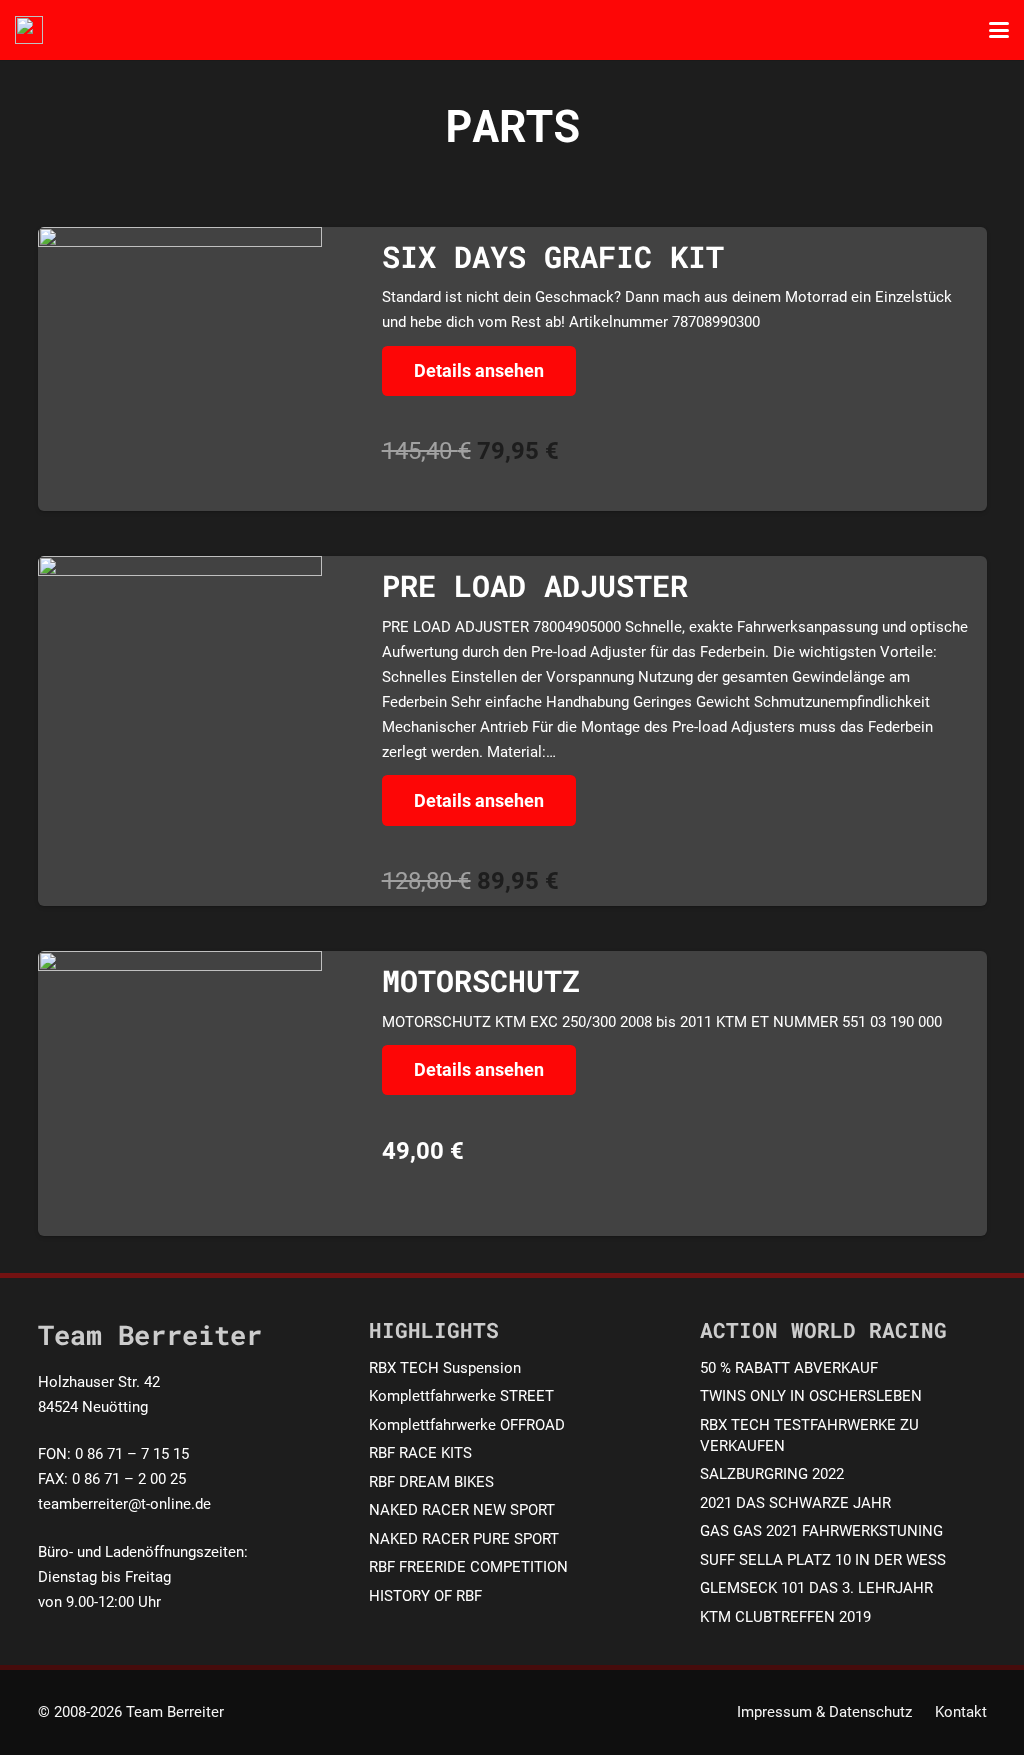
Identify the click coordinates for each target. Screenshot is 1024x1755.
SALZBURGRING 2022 (772, 1474)
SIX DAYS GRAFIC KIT (553, 256)
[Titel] (29, 30)
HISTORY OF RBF (425, 1596)
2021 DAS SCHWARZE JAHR (795, 1503)
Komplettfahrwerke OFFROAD (467, 1425)
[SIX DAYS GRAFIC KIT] (180, 369)
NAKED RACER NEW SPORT (462, 1510)
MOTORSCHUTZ (481, 980)
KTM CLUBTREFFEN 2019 (785, 1617)
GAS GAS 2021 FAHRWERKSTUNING (821, 1531)
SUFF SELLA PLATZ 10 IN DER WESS (823, 1560)
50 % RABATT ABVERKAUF (789, 1368)
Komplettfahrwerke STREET (461, 1396)
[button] (999, 30)
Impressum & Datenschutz (824, 1712)
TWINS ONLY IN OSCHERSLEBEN (811, 1396)
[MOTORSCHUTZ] (180, 1093)
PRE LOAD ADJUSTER (535, 585)
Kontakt (961, 1712)
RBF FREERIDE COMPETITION (468, 1567)
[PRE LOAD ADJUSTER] (180, 687)
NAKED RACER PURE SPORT (464, 1539)
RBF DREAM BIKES (431, 1482)
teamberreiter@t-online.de (124, 1504)
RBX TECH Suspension (445, 1368)
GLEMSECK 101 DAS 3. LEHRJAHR (816, 1588)
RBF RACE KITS (420, 1453)
